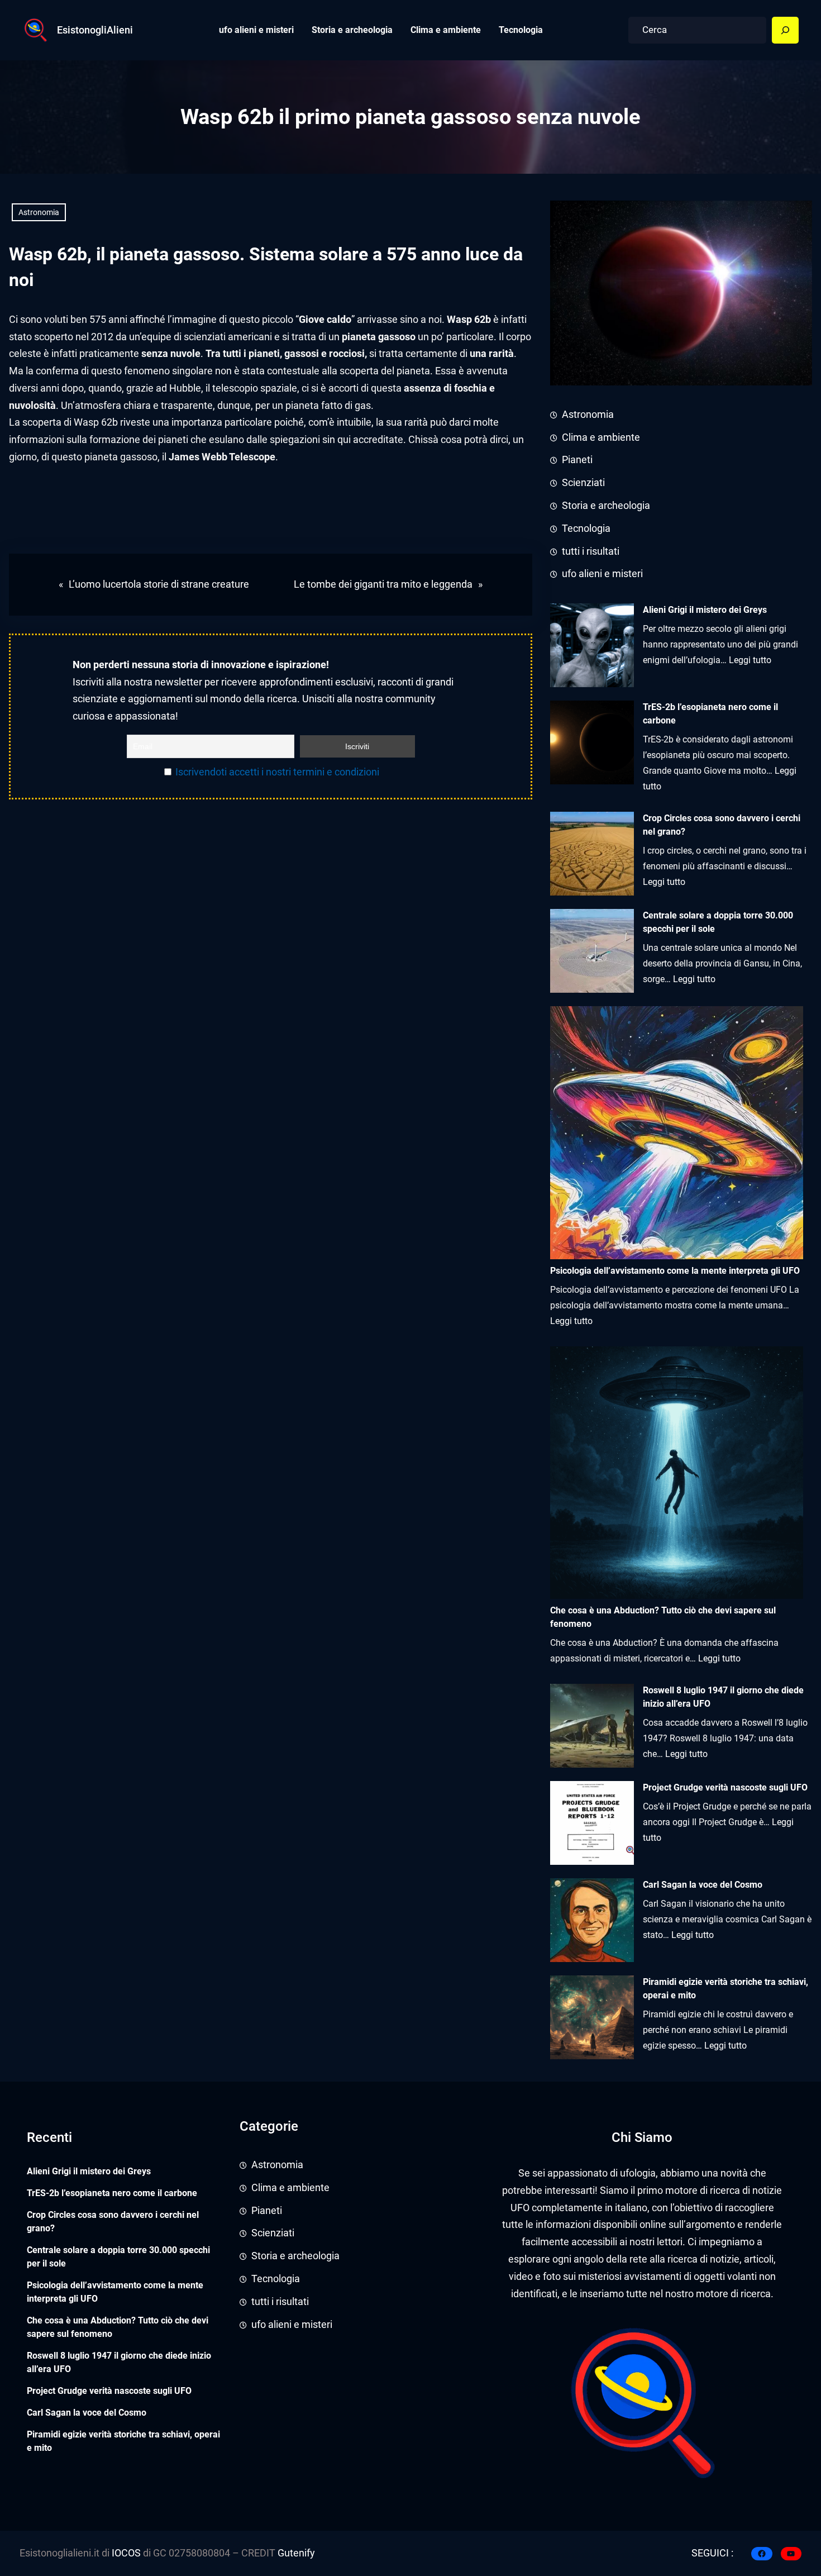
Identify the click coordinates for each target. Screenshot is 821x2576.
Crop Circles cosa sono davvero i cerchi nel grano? (722, 825)
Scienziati (583, 483)
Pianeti (577, 460)
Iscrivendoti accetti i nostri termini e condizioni (277, 772)
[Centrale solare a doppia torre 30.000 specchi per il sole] (592, 953)
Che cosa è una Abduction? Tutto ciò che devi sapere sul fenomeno (118, 2327)
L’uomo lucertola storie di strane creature (159, 584)
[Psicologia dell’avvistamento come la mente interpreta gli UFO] (677, 1135)
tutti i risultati (591, 551)
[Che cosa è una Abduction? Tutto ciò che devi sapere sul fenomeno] (677, 1475)
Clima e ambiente (601, 437)
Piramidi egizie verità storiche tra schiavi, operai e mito (725, 1989)
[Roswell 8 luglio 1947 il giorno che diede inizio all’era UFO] (592, 1728)
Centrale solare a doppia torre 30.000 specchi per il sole (718, 922)
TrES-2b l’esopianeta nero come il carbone (710, 714)
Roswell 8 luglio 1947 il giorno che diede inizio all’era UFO (723, 1697)
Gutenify (295, 2553)
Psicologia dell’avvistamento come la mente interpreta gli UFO (115, 2292)
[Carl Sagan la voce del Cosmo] (592, 1923)
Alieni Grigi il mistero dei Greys (705, 610)
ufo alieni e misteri (602, 574)
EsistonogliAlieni (95, 30)
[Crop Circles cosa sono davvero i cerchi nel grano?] (592, 856)
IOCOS (126, 2553)
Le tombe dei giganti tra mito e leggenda (383, 584)
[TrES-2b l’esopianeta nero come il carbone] (592, 745)
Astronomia (39, 212)
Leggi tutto (750, 660)
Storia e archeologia (606, 506)
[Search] (785, 30)
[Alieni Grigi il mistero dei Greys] (592, 648)
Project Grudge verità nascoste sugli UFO (725, 1787)
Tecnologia (586, 528)
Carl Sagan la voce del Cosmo (703, 1885)
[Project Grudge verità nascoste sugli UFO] (592, 1825)
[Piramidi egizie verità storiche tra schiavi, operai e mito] (592, 2020)
